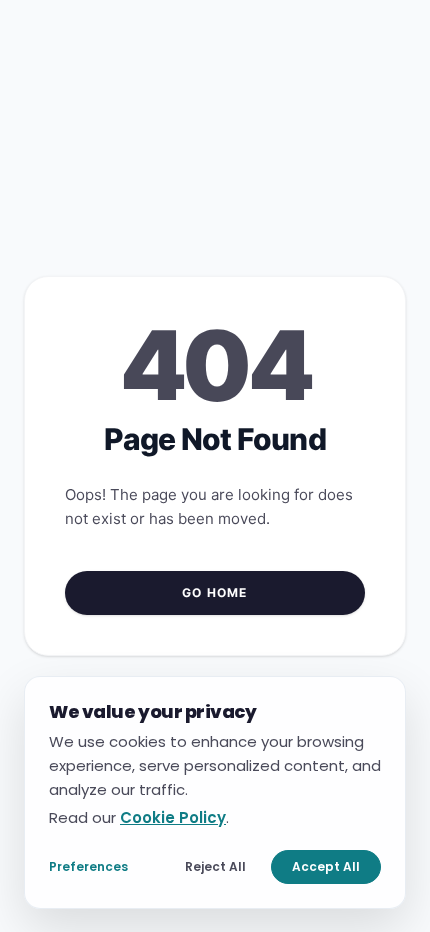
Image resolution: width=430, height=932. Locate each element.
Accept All (326, 865)
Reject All (215, 865)
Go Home (214, 592)
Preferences (88, 865)
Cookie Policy (173, 816)
